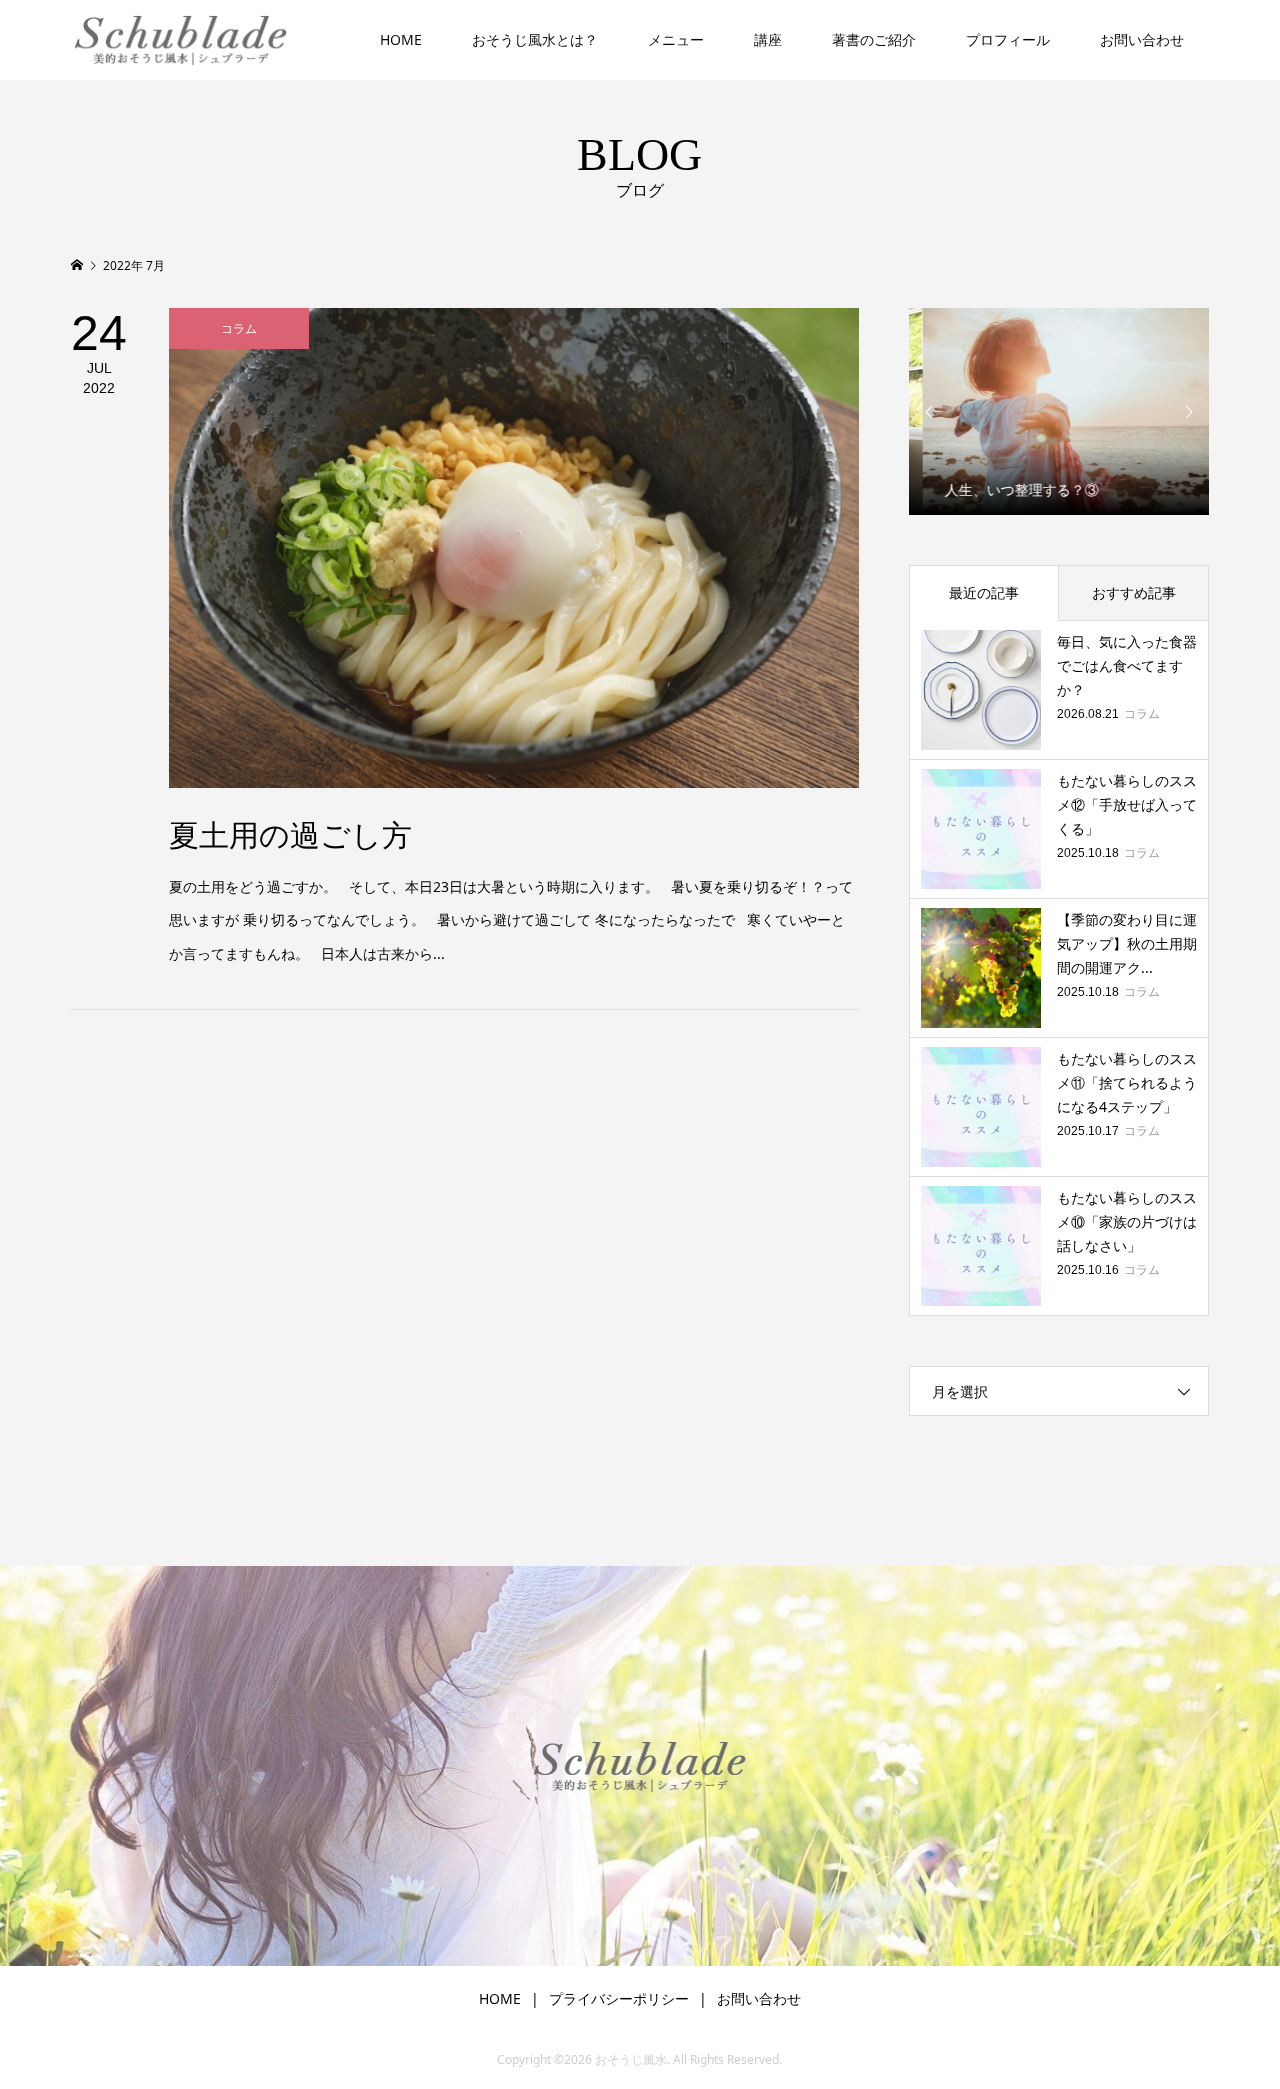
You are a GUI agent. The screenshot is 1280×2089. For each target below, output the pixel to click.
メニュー (676, 39)
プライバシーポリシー (619, 1998)
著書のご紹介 (874, 39)
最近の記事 (984, 592)
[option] (1059, 411)
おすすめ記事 (1134, 592)
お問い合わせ (1142, 39)
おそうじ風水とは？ (535, 39)
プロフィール (1008, 39)
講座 (768, 39)
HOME (401, 39)
